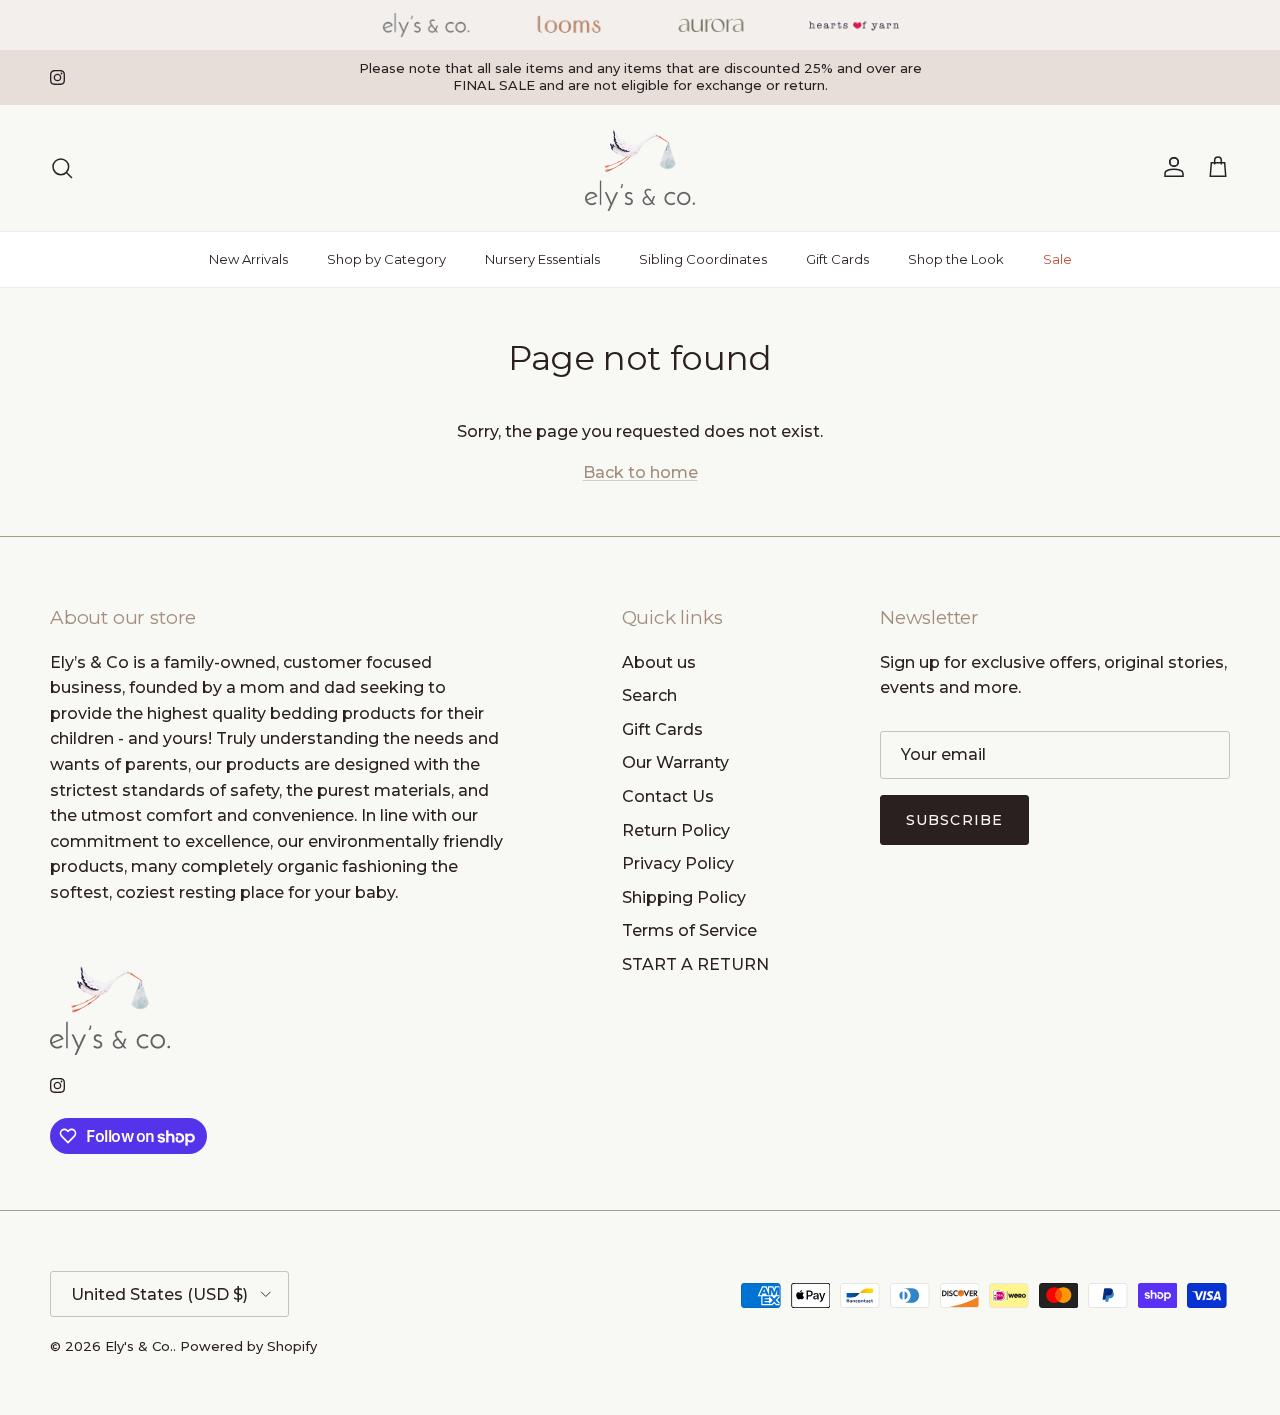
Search (649, 695)
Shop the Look (956, 259)
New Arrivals (248, 259)
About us (659, 662)
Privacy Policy (678, 863)
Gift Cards (837, 259)
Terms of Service (689, 930)
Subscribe (954, 820)
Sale (1057, 259)
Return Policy (676, 830)
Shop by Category (386, 259)
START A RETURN (695, 964)
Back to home (640, 472)
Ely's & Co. (139, 1346)
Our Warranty (675, 762)
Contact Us (668, 796)
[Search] (62, 168)
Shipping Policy (684, 897)
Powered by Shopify (248, 1346)
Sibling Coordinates (703, 259)
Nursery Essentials (542, 259)
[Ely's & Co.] (640, 168)
